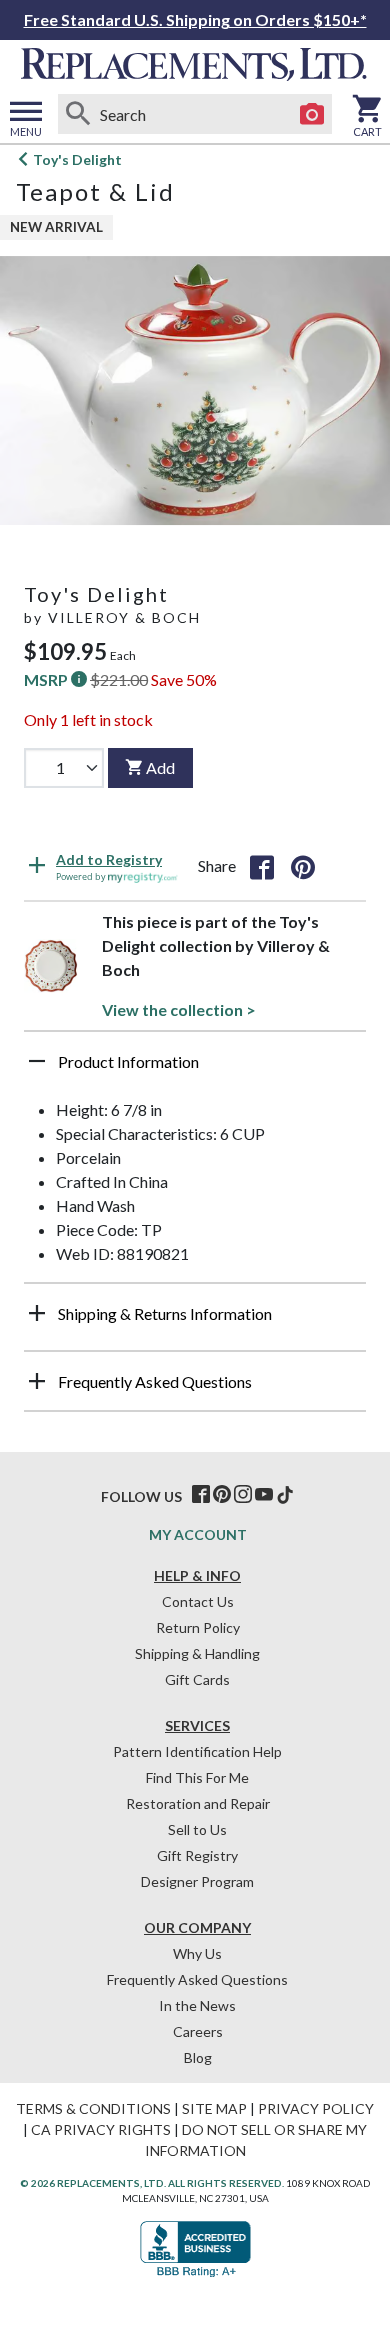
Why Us (197, 1953)
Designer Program (197, 1881)
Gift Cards (197, 1679)
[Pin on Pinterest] (303, 866)
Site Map (214, 2108)
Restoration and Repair (198, 1803)
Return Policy (198, 1627)
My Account (198, 1534)
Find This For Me (197, 1777)
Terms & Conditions (93, 2108)
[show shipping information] (37, 1313)
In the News (197, 2005)
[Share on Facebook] (262, 866)
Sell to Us (197, 1829)
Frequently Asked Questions (197, 1979)
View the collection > (179, 1009)
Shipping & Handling (197, 1653)
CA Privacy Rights (101, 2129)
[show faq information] (37, 1381)
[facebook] (201, 1495)
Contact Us (198, 1601)
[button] (195, 1069)
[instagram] (243, 1495)
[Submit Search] (78, 114)
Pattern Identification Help (197, 1751)
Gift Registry (197, 1855)
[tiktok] (285, 1495)
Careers (198, 2031)
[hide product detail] (37, 1061)
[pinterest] (222, 1495)
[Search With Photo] (312, 114)
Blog (198, 2057)
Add (160, 767)
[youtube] (264, 1495)
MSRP (47, 679)
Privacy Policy (316, 2108)
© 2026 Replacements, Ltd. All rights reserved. (152, 2183)
